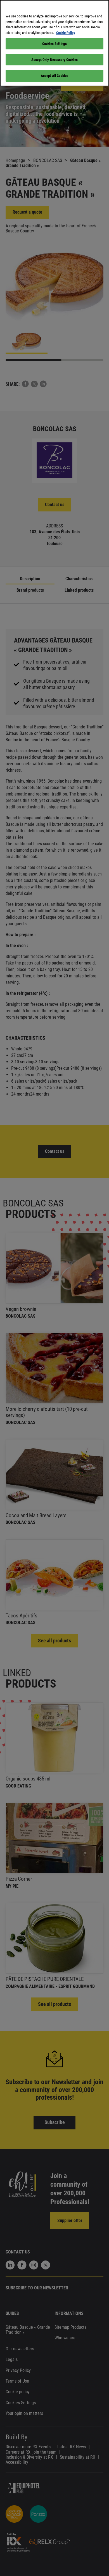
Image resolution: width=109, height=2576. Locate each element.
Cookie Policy (66, 33)
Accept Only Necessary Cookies (54, 60)
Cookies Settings (54, 44)
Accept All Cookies (54, 76)
